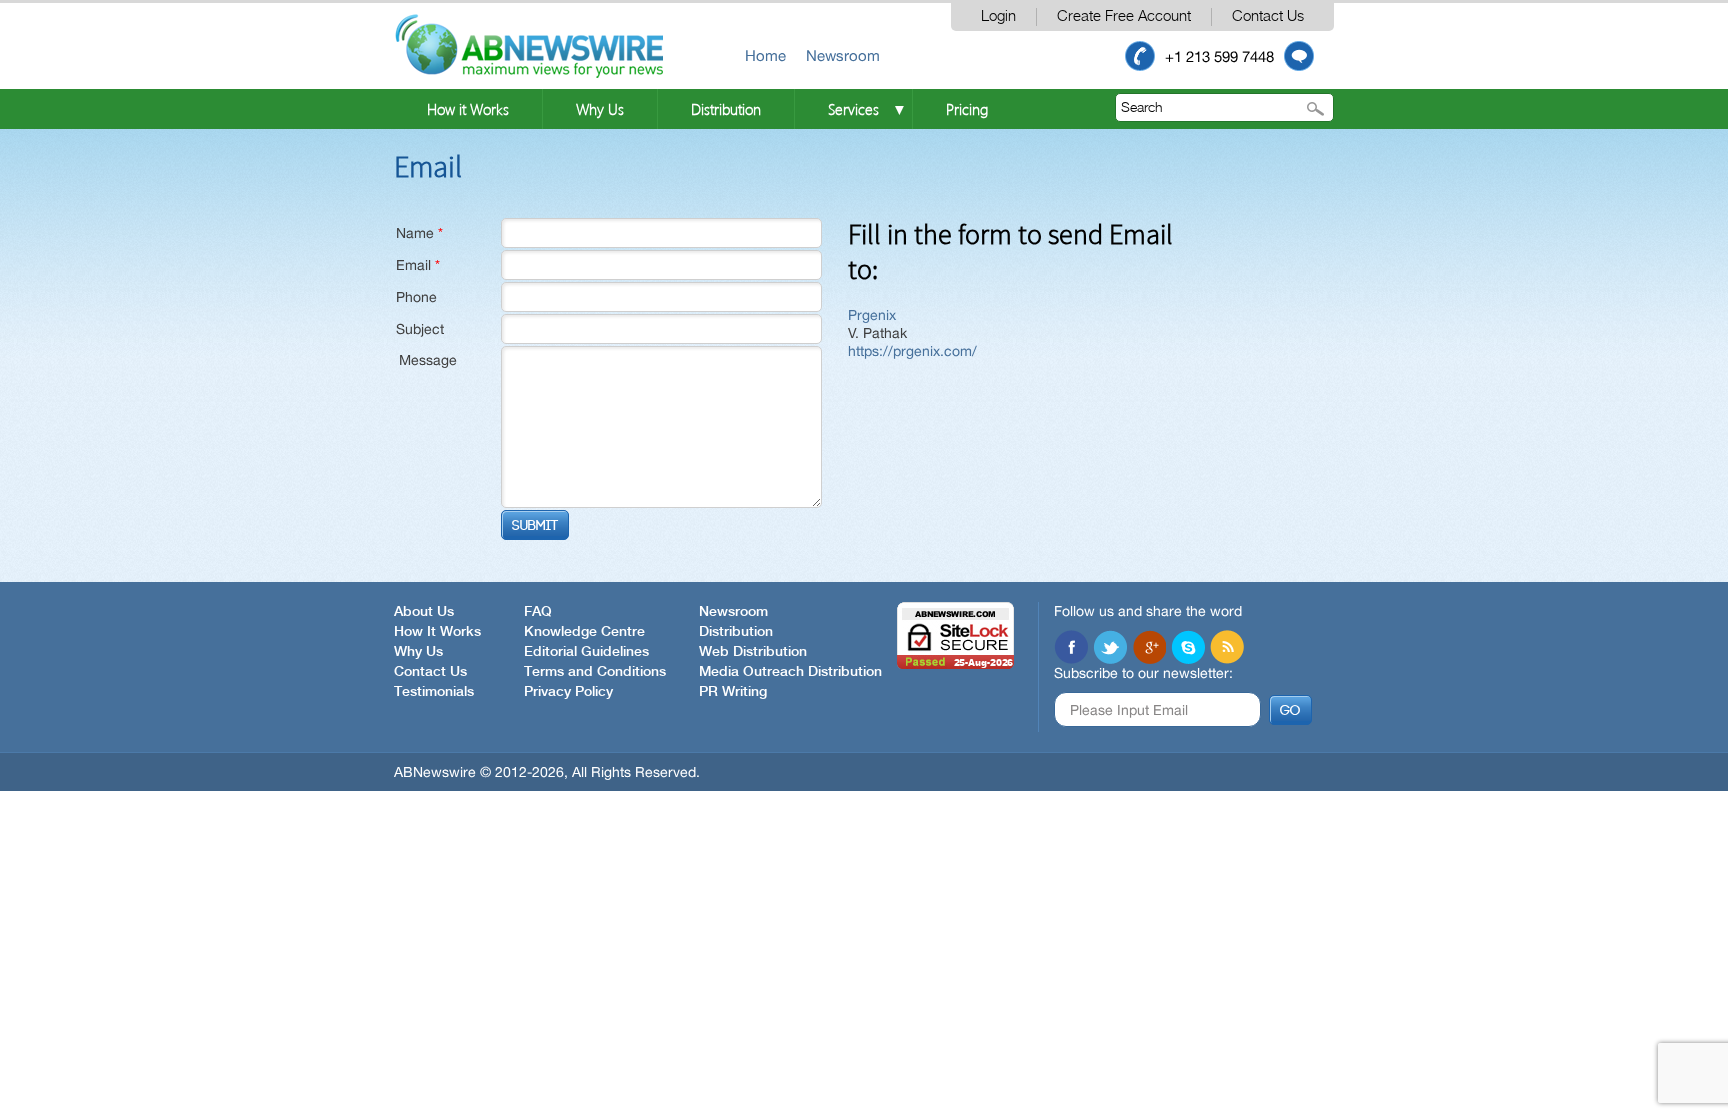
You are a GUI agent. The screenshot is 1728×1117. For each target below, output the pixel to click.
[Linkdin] (1149, 647)
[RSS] (1227, 647)
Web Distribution (753, 652)
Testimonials (434, 692)
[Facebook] (1071, 647)
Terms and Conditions (595, 672)
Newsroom (843, 55)
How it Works (468, 109)
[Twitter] (1110, 647)
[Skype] (1188, 647)
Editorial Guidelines (586, 652)
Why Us (600, 109)
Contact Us (1268, 16)
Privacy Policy (568, 692)
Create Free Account (1124, 16)
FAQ (538, 612)
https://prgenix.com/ (912, 351)
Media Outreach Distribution (790, 672)
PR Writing (733, 692)
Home (765, 55)
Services (853, 109)
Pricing (967, 109)
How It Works (437, 632)
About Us (424, 612)
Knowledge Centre (584, 632)
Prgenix (872, 315)
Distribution (726, 109)
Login (998, 16)
